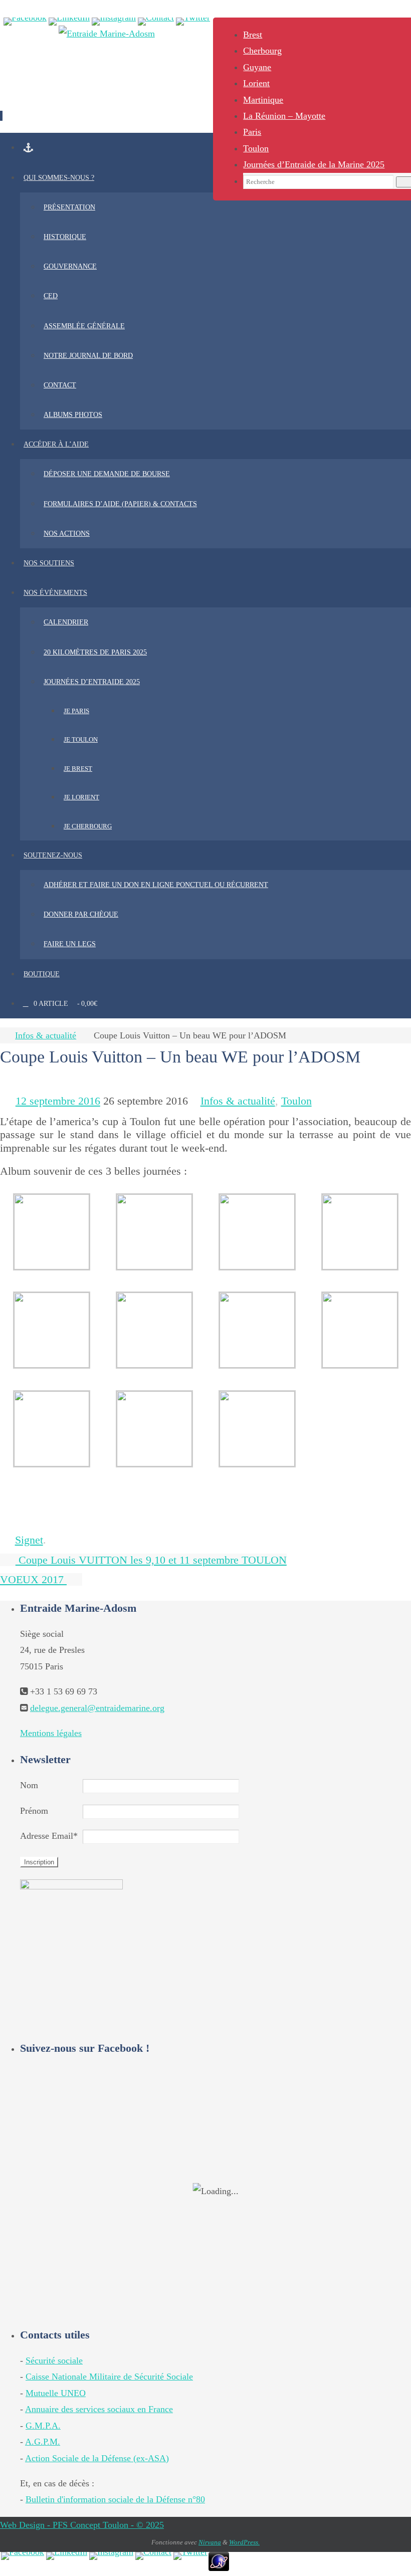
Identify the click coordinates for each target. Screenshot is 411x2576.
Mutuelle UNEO (56, 2393)
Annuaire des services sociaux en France (99, 2409)
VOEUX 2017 (33, 1579)
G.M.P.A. (43, 2426)
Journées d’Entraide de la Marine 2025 (314, 164)
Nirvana (210, 2542)
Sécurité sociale (54, 2360)
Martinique (263, 100)
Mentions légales (51, 1733)
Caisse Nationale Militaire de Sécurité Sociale (109, 2377)
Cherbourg (262, 51)
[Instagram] (114, 22)
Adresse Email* (49, 1836)
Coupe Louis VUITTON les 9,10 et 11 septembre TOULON (151, 1560)
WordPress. (244, 2542)
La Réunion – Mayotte (284, 116)
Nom (29, 1785)
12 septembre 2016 (58, 1101)
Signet (29, 1540)
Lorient (256, 83)
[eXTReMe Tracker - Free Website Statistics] (219, 2568)
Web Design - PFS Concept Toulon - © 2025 (82, 2525)
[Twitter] (193, 22)
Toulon (256, 148)
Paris (252, 132)
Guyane (257, 67)
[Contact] (156, 22)
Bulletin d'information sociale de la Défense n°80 (115, 2499)
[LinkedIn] (69, 22)
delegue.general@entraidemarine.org (97, 1708)
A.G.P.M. (43, 2442)
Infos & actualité (46, 1035)
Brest (253, 35)
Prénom (34, 1811)
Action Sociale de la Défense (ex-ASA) (97, 2458)
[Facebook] (25, 22)
